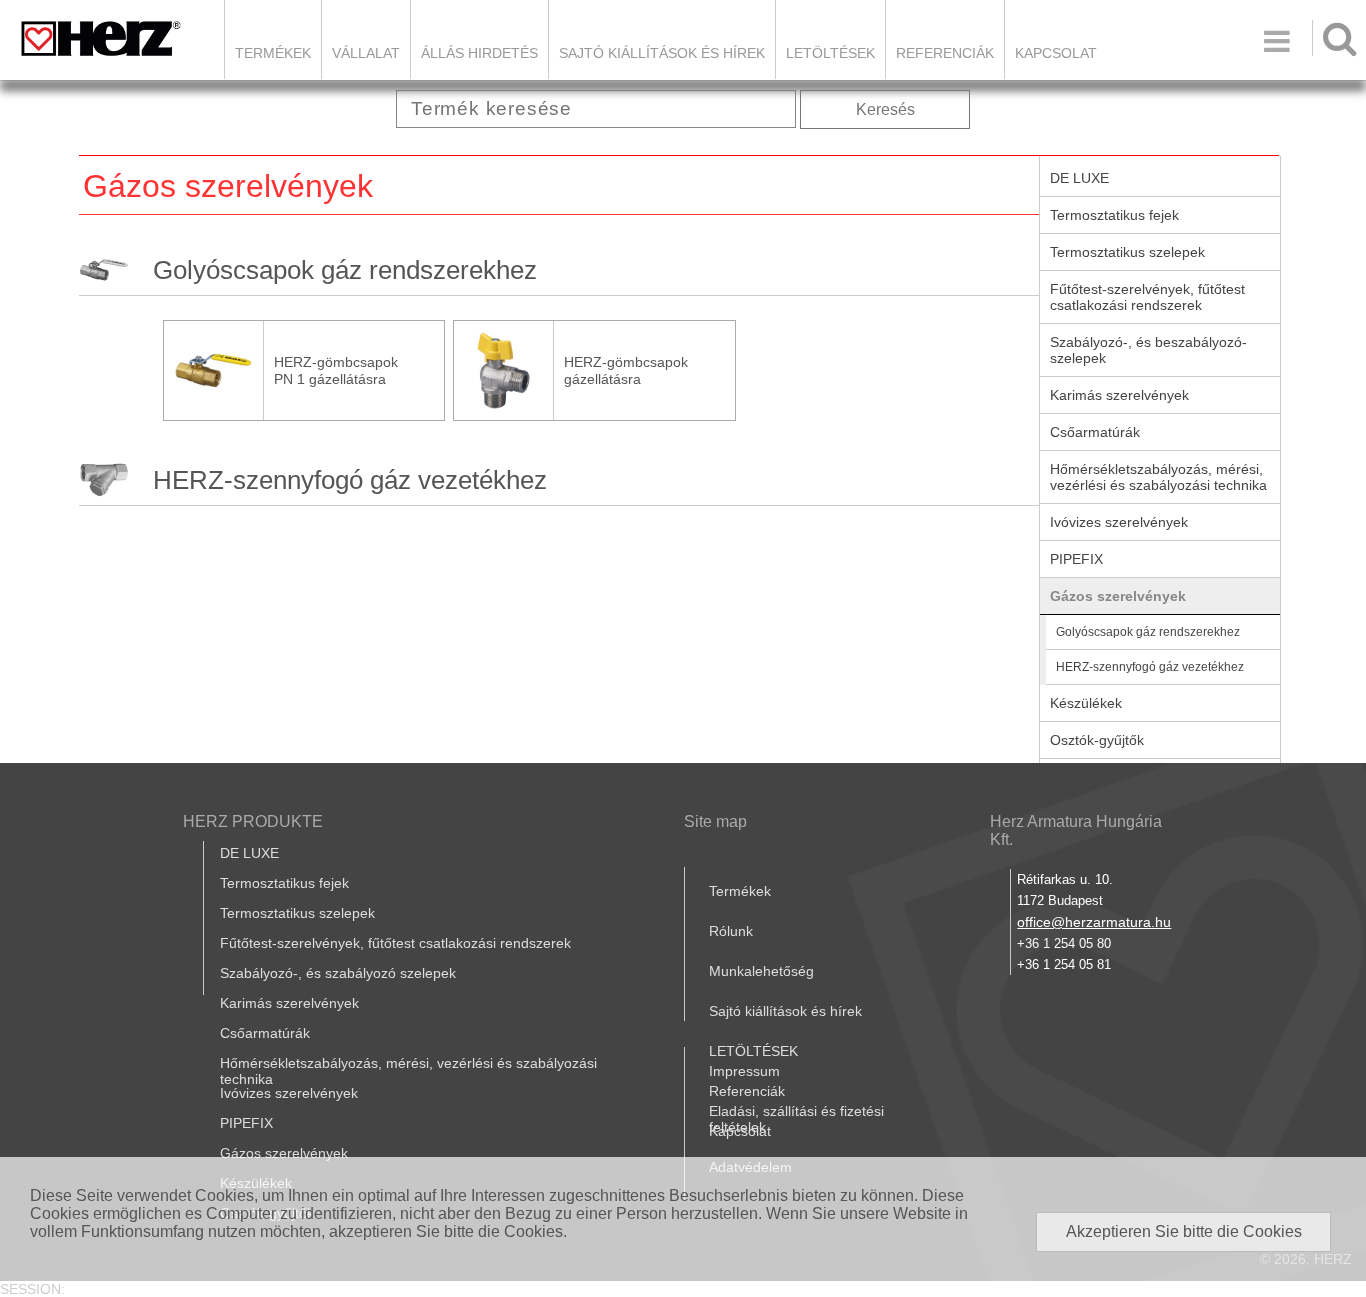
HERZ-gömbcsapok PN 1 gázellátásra (336, 370)
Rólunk (731, 931)
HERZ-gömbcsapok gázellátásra (626, 370)
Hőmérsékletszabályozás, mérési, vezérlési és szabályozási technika (1158, 477)
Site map (715, 821)
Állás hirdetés (479, 53)
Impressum (744, 1071)
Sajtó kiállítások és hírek (662, 53)
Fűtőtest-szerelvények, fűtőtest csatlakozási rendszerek (1147, 297)
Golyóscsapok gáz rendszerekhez (345, 270)
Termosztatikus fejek (1114, 215)
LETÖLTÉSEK (830, 53)
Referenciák (945, 53)
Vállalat (366, 53)
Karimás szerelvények (1119, 395)
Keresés (885, 109)
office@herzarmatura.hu (1094, 922)
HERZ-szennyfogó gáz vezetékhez (350, 480)
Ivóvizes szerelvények (1119, 522)
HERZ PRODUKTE (253, 821)
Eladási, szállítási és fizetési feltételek (796, 1119)
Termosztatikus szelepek (1127, 252)
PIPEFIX (1076, 559)
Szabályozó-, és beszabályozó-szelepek (1148, 350)
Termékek (273, 53)
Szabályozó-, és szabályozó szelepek (338, 973)
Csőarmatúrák (1095, 432)
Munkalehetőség (761, 971)
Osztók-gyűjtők (1097, 740)
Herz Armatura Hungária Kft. (1076, 830)
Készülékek (1086, 703)
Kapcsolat (1056, 53)
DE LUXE (1079, 178)
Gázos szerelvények (1118, 596)
